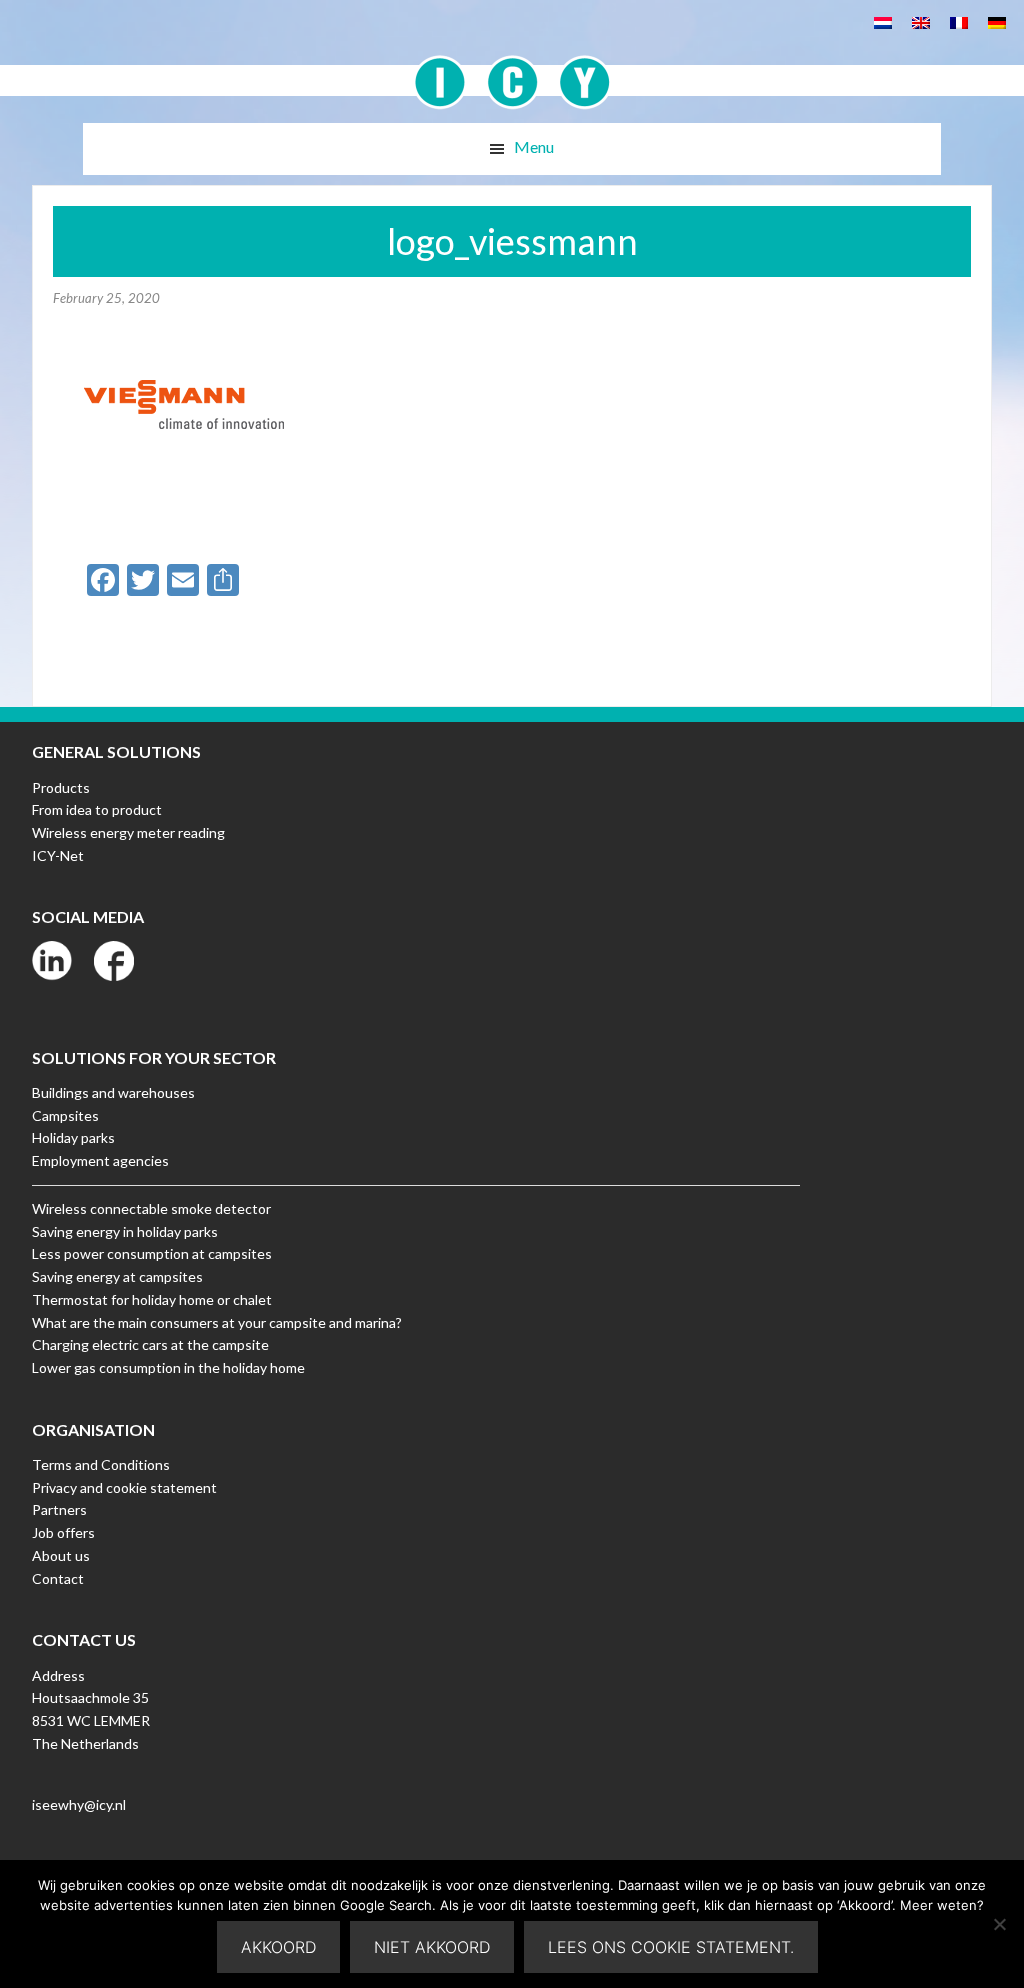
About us (61, 1555)
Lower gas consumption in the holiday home (168, 1367)
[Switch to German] (997, 21)
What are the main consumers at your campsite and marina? (217, 1322)
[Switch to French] (959, 21)
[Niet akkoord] (999, 1924)
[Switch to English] (921, 21)
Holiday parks (73, 1137)
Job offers (63, 1532)
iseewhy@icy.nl (79, 1804)
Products (61, 787)
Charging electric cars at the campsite (150, 1344)
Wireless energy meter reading (128, 832)
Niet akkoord (432, 1947)
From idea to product (97, 809)
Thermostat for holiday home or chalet (152, 1299)
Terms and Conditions (101, 1464)
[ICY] (512, 71)
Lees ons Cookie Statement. (671, 1947)
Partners (59, 1509)
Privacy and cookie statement (124, 1487)
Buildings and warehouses (113, 1092)
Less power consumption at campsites (152, 1253)
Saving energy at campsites (117, 1276)
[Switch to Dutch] (883, 21)
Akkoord (278, 1947)
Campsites (65, 1115)
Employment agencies (100, 1160)
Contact (58, 1578)
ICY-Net (58, 855)
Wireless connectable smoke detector (151, 1208)
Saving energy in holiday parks (125, 1231)
